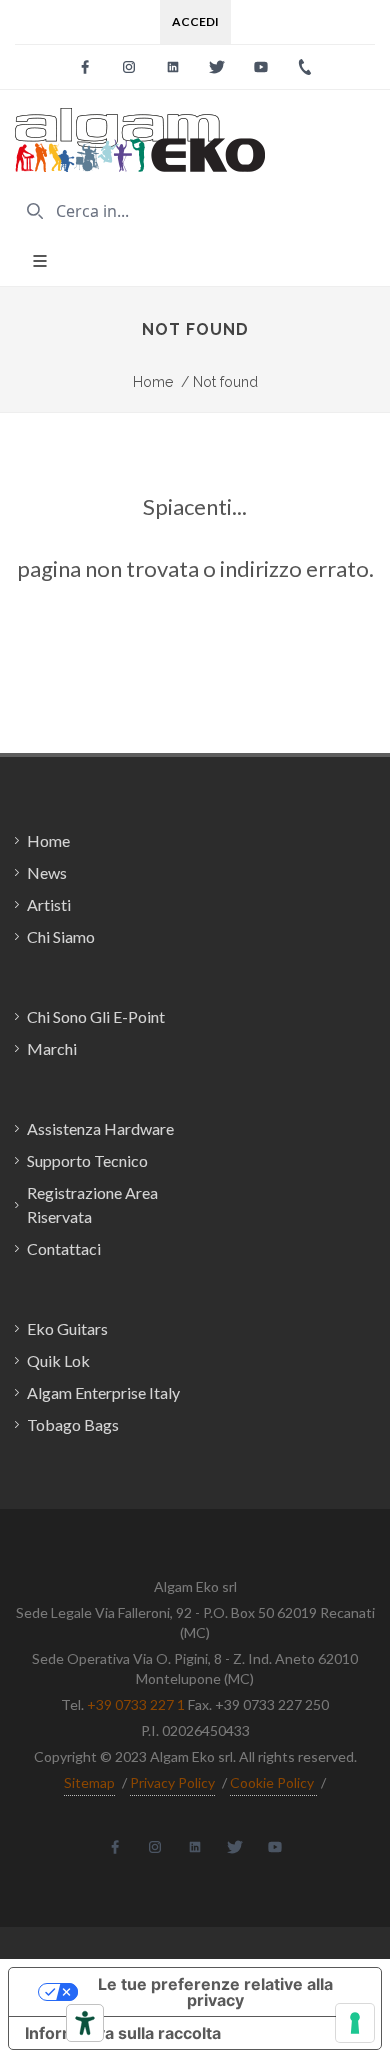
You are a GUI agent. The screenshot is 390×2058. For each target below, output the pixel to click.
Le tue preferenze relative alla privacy (215, 1992)
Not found (219, 382)
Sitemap (89, 1782)
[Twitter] (217, 67)
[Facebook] (85, 67)
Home (153, 382)
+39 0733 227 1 (136, 1704)
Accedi (195, 21)
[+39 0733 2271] (305, 67)
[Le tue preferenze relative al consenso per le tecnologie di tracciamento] (355, 2023)
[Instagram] (129, 67)
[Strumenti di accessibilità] (85, 2023)
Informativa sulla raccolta (123, 2033)
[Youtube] (261, 67)
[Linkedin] (173, 67)
